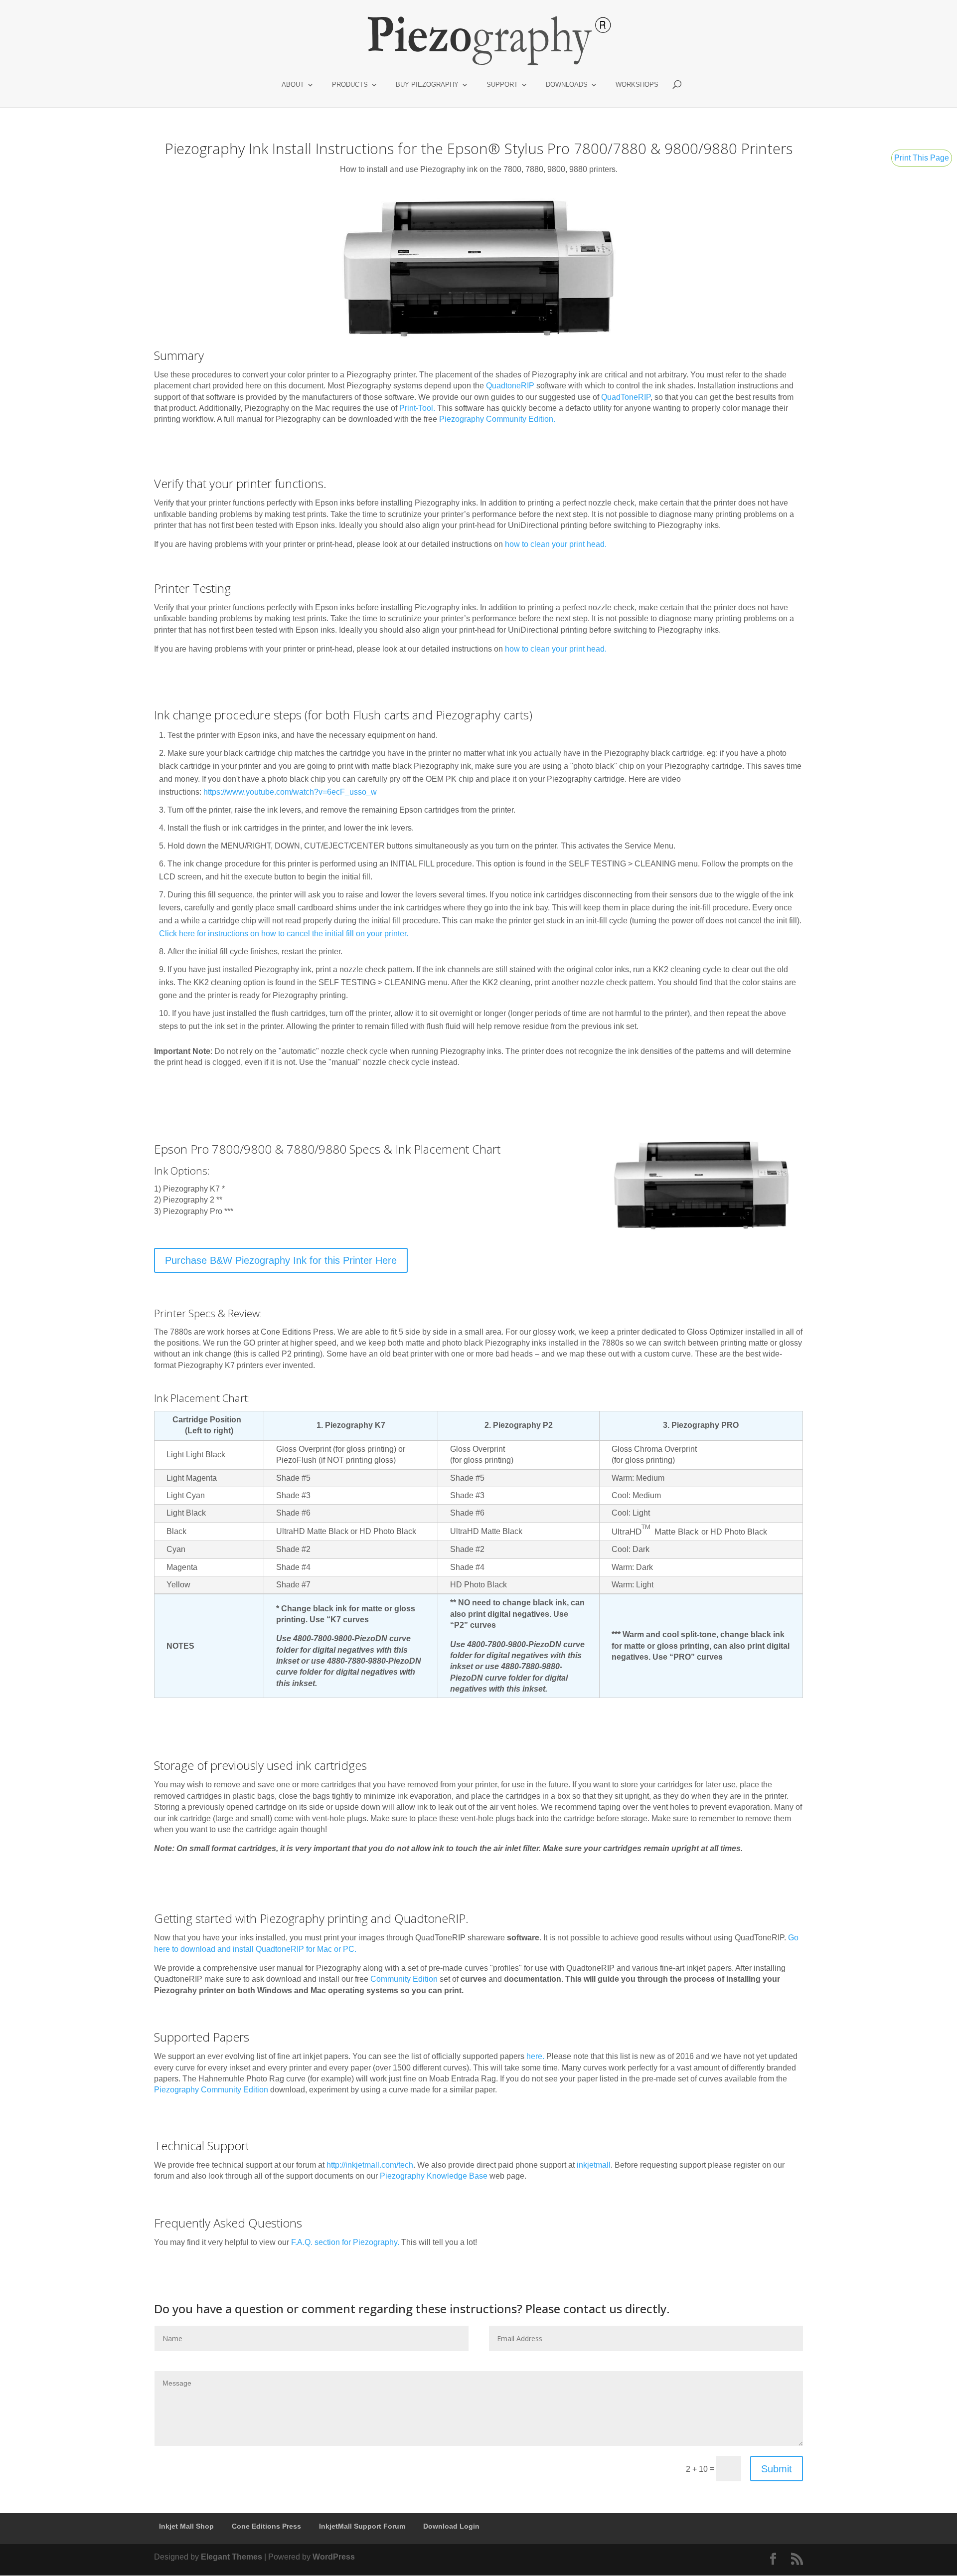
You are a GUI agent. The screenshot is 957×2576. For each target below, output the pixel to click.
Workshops (637, 85)
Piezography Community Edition (496, 419)
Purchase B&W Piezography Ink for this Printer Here (281, 1260)
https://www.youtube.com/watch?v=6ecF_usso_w (290, 792)
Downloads (567, 85)
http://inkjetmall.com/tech (370, 2165)
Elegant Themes (232, 2557)
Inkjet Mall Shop (186, 2526)
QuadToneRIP (626, 397)
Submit (777, 2469)
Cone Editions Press (266, 2526)
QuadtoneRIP (510, 386)
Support (502, 85)
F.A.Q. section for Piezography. (345, 2242)
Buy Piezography (427, 85)
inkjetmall (594, 2165)
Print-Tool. (417, 408)
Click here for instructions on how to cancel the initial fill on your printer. (284, 934)
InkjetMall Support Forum (362, 2526)
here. (535, 2056)
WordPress (334, 2557)
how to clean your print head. (556, 544)
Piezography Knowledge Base (434, 2176)
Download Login (451, 2526)
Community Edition (404, 1979)
